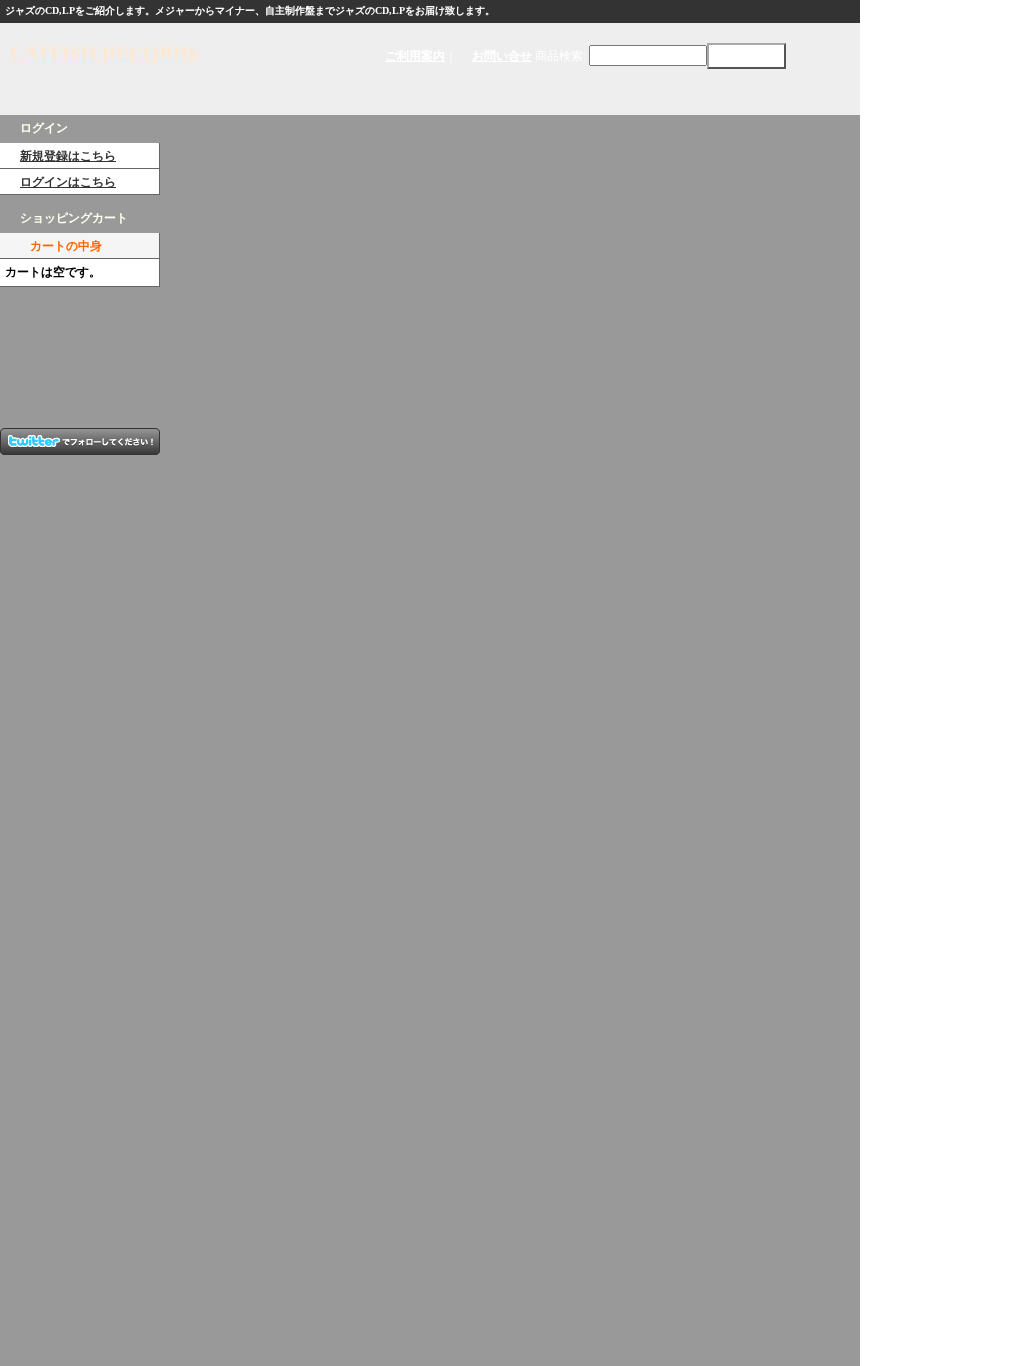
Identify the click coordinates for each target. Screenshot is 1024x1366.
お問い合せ (502, 56)
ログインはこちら (68, 182)
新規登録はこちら (68, 156)
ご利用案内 (415, 56)
